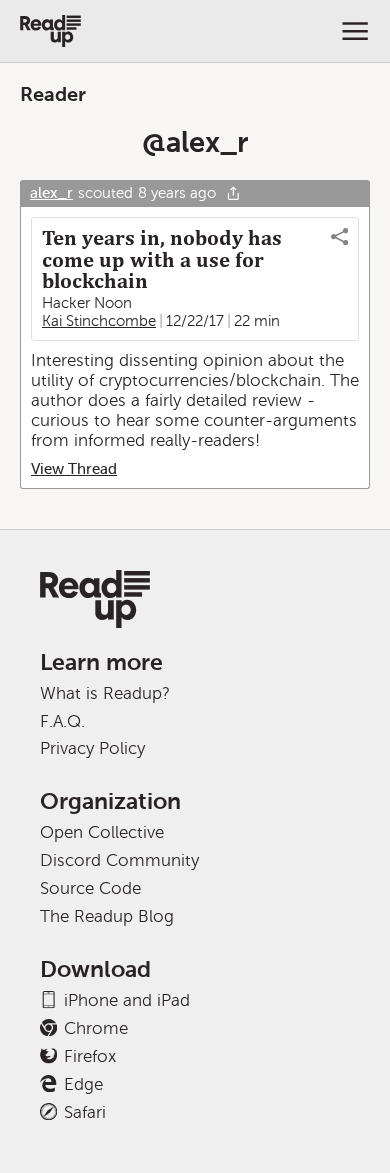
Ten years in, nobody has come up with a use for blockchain (162, 260)
